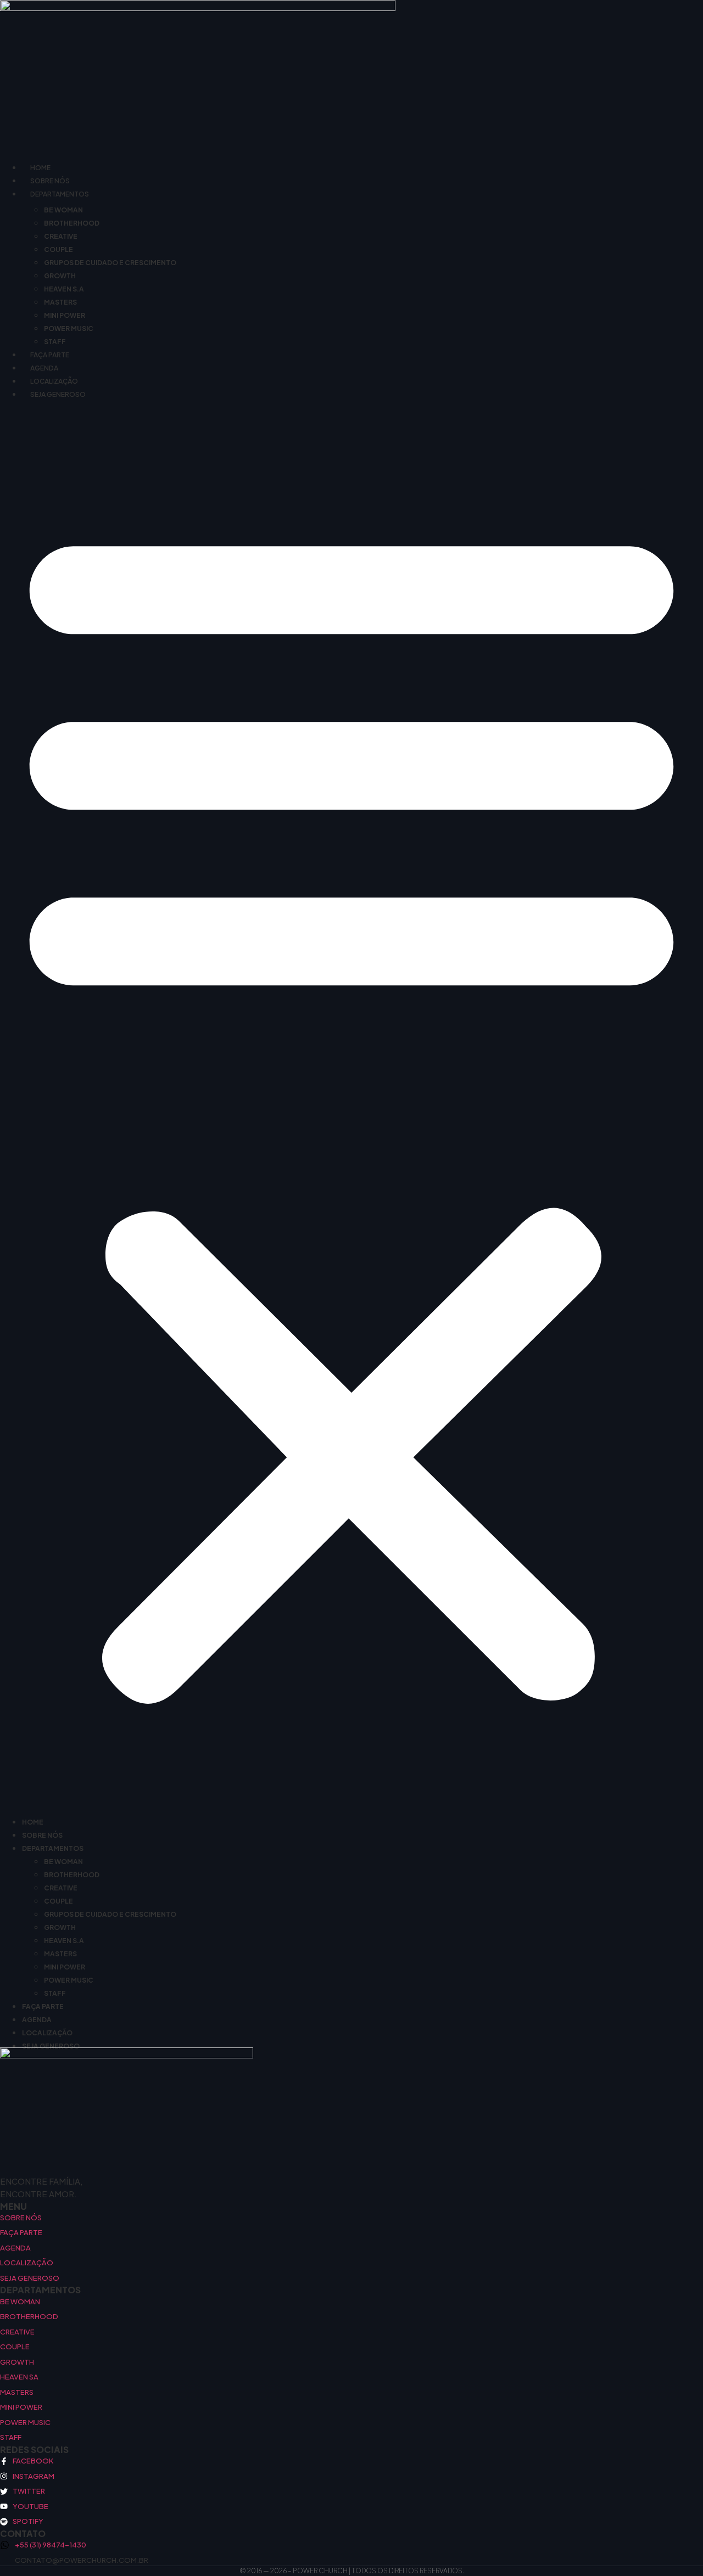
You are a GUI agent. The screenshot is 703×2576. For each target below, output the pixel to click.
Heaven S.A (64, 289)
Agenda (44, 368)
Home (40, 168)
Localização (54, 381)
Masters (60, 302)
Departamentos (60, 194)
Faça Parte (50, 355)
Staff (55, 342)
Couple (58, 249)
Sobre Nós (50, 181)
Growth (60, 276)
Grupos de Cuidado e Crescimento (110, 263)
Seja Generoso (58, 394)
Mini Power (65, 315)
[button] (351, 1106)
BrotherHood (72, 223)
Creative (61, 236)
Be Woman (63, 210)
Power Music (69, 329)
